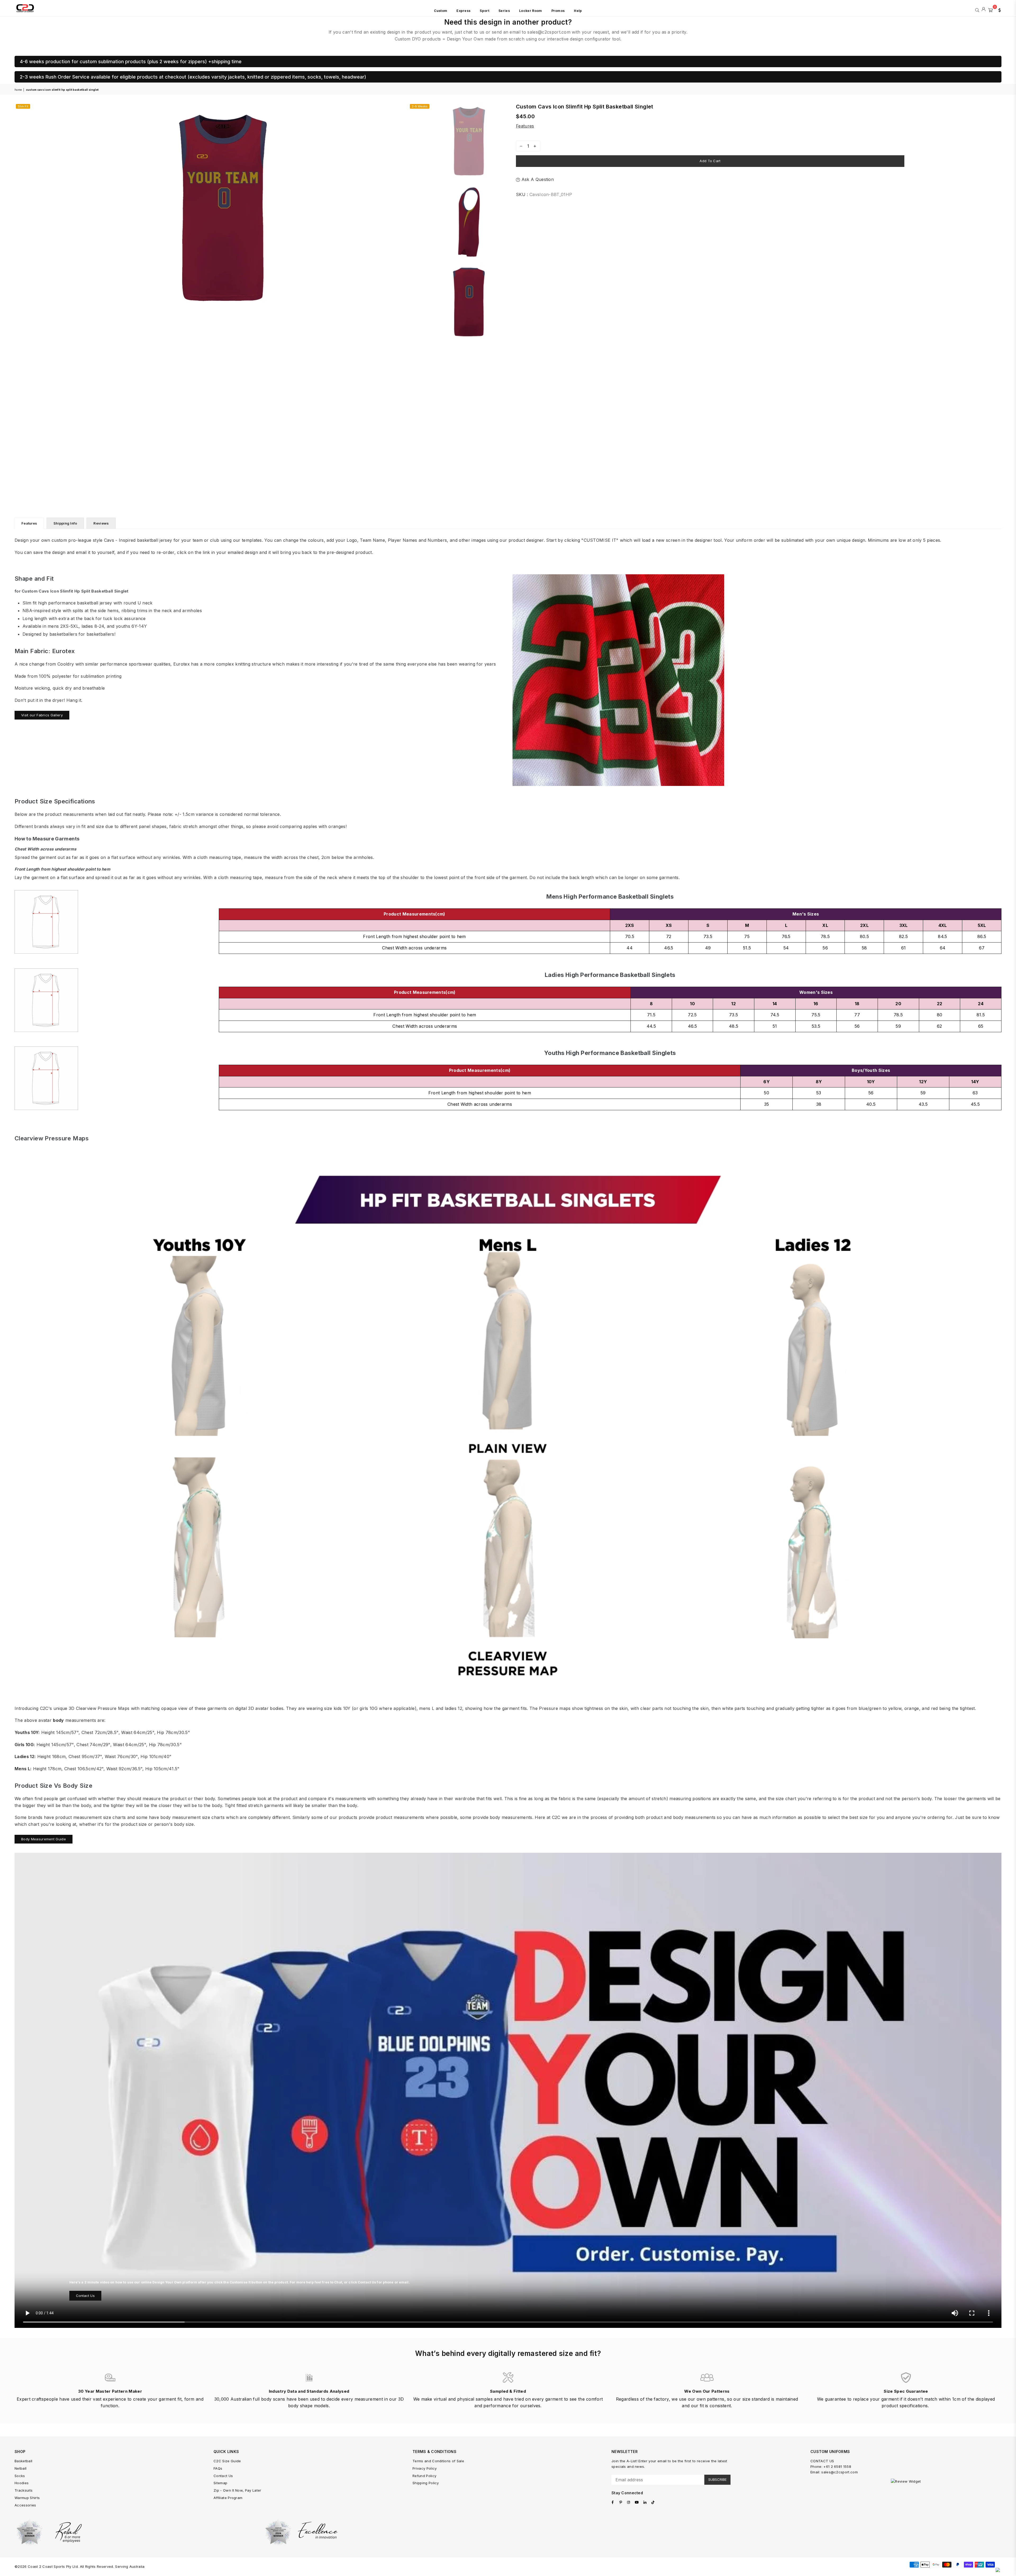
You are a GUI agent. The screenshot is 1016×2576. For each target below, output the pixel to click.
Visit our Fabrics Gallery (42, 715)
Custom (441, 11)
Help (578, 11)
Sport (484, 11)
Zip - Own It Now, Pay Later (237, 2490)
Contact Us (85, 2296)
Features (525, 126)
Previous (19, 209)
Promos (558, 11)
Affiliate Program (228, 2498)
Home (18, 90)
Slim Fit (23, 106)
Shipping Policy (426, 2483)
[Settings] (998, 10)
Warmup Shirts (27, 2498)
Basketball (23, 2461)
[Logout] (984, 10)
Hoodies (22, 2483)
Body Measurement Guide (44, 1839)
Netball (21, 2468)
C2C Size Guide (227, 2461)
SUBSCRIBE (717, 2479)
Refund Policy (424, 2476)
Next (426, 209)
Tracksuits (24, 2490)
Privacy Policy (425, 2468)
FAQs (218, 2468)
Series (504, 11)
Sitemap (220, 2483)
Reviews (101, 523)
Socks (20, 2476)
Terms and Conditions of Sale (438, 2461)
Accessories (25, 2505)
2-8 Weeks (420, 106)
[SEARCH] (977, 10)
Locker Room (531, 11)
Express (463, 11)
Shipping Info (65, 523)
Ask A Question (537, 179)
